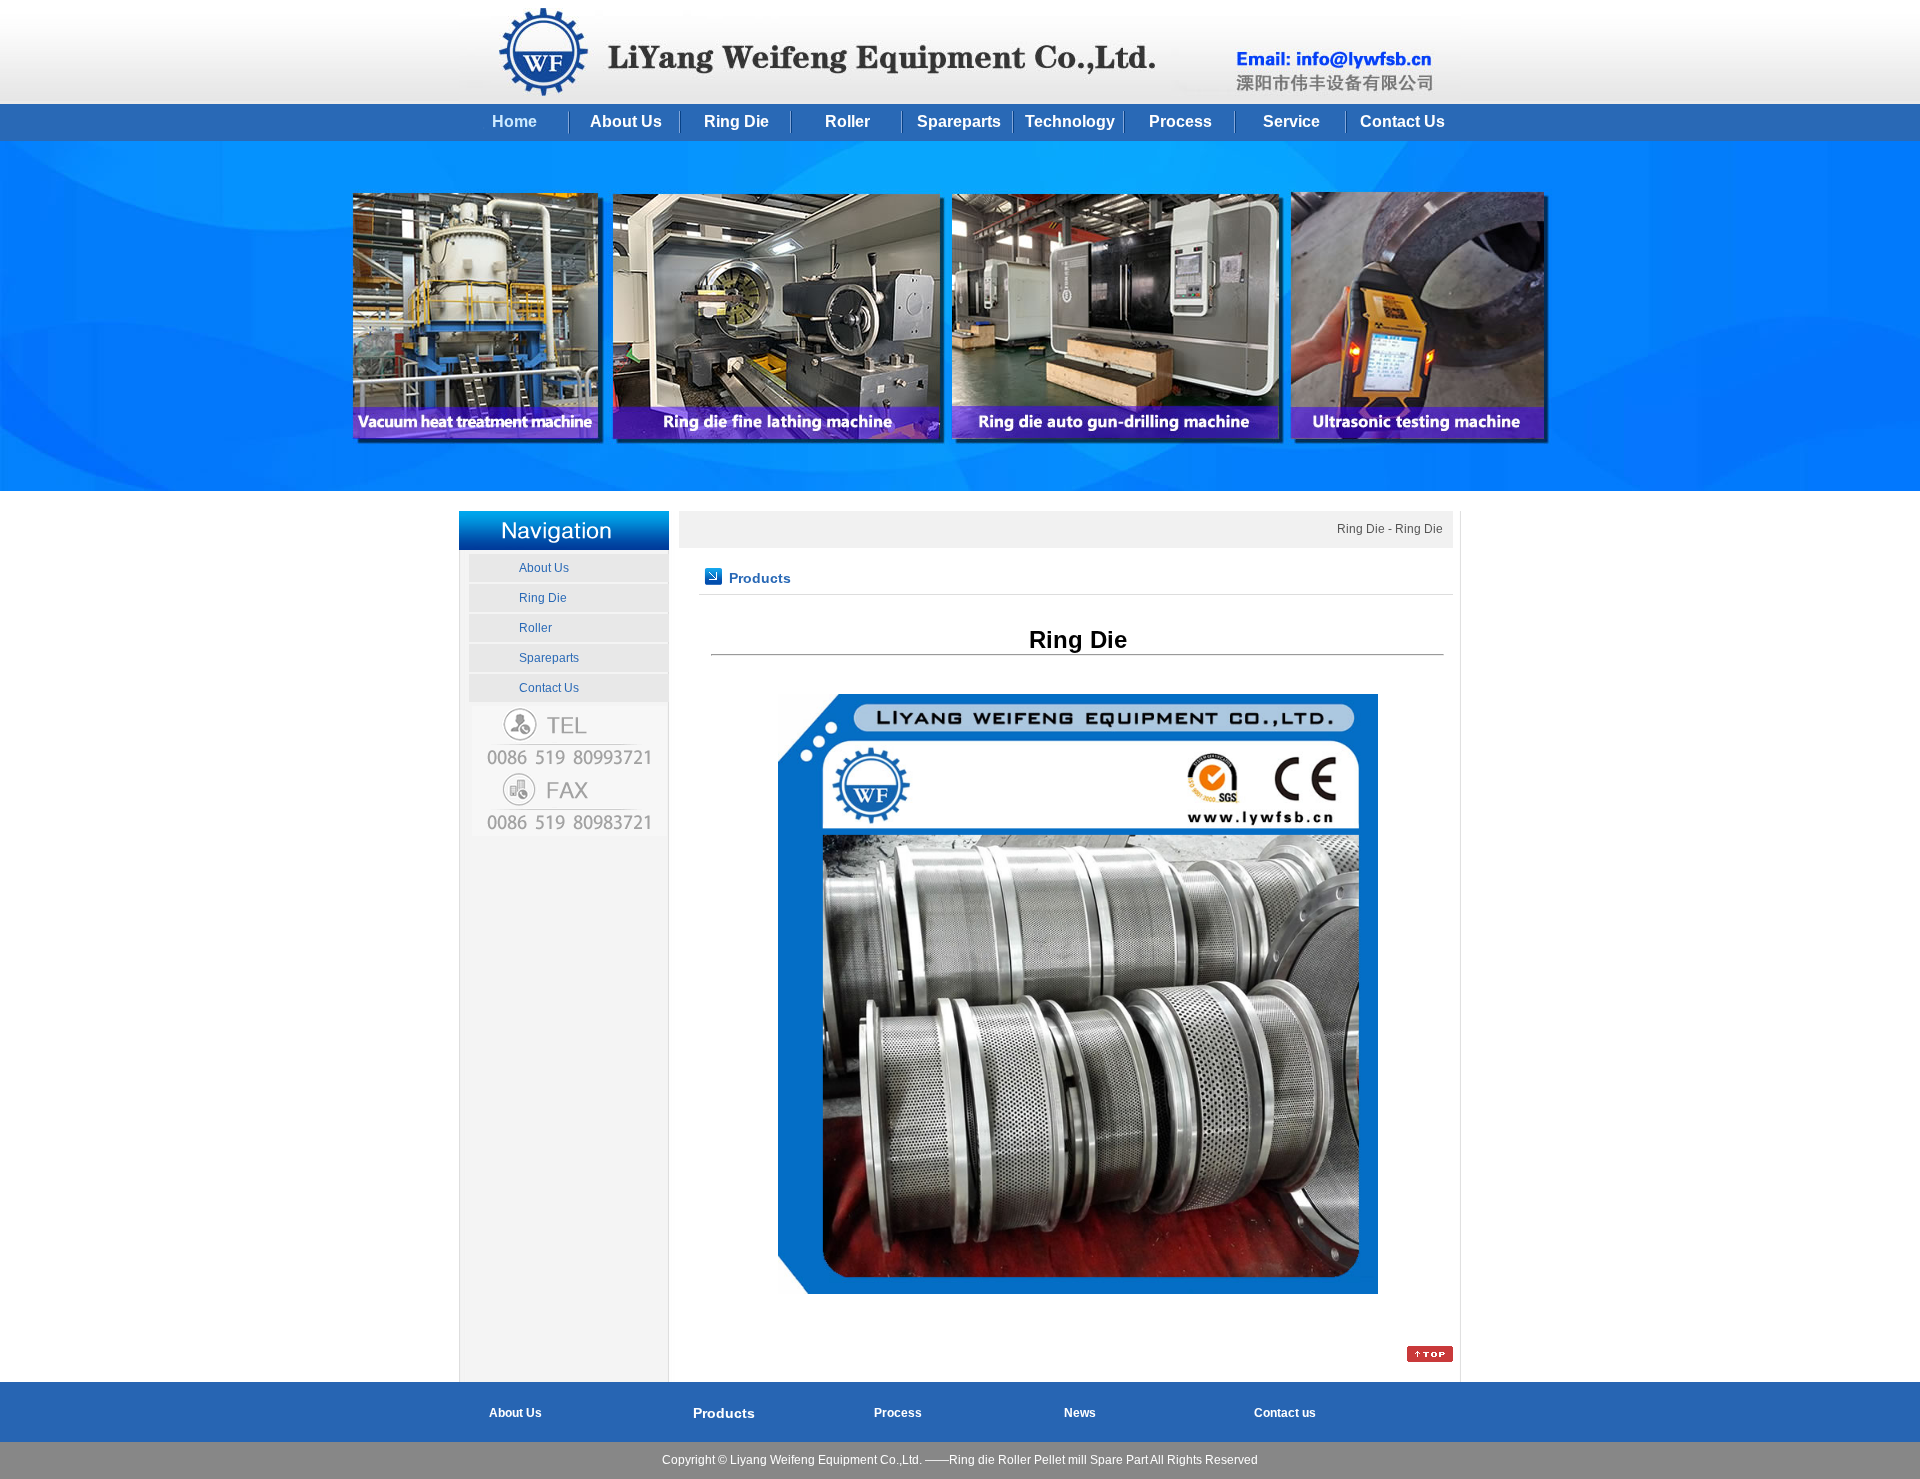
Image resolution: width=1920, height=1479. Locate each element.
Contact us (1285, 1413)
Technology (1070, 121)
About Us (626, 121)
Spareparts (959, 121)
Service (1291, 121)
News (1080, 1413)
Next (1904, 323)
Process (1180, 121)
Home (514, 121)
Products (724, 1413)
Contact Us (1402, 121)
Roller (847, 121)
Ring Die (736, 121)
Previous (15, 323)
